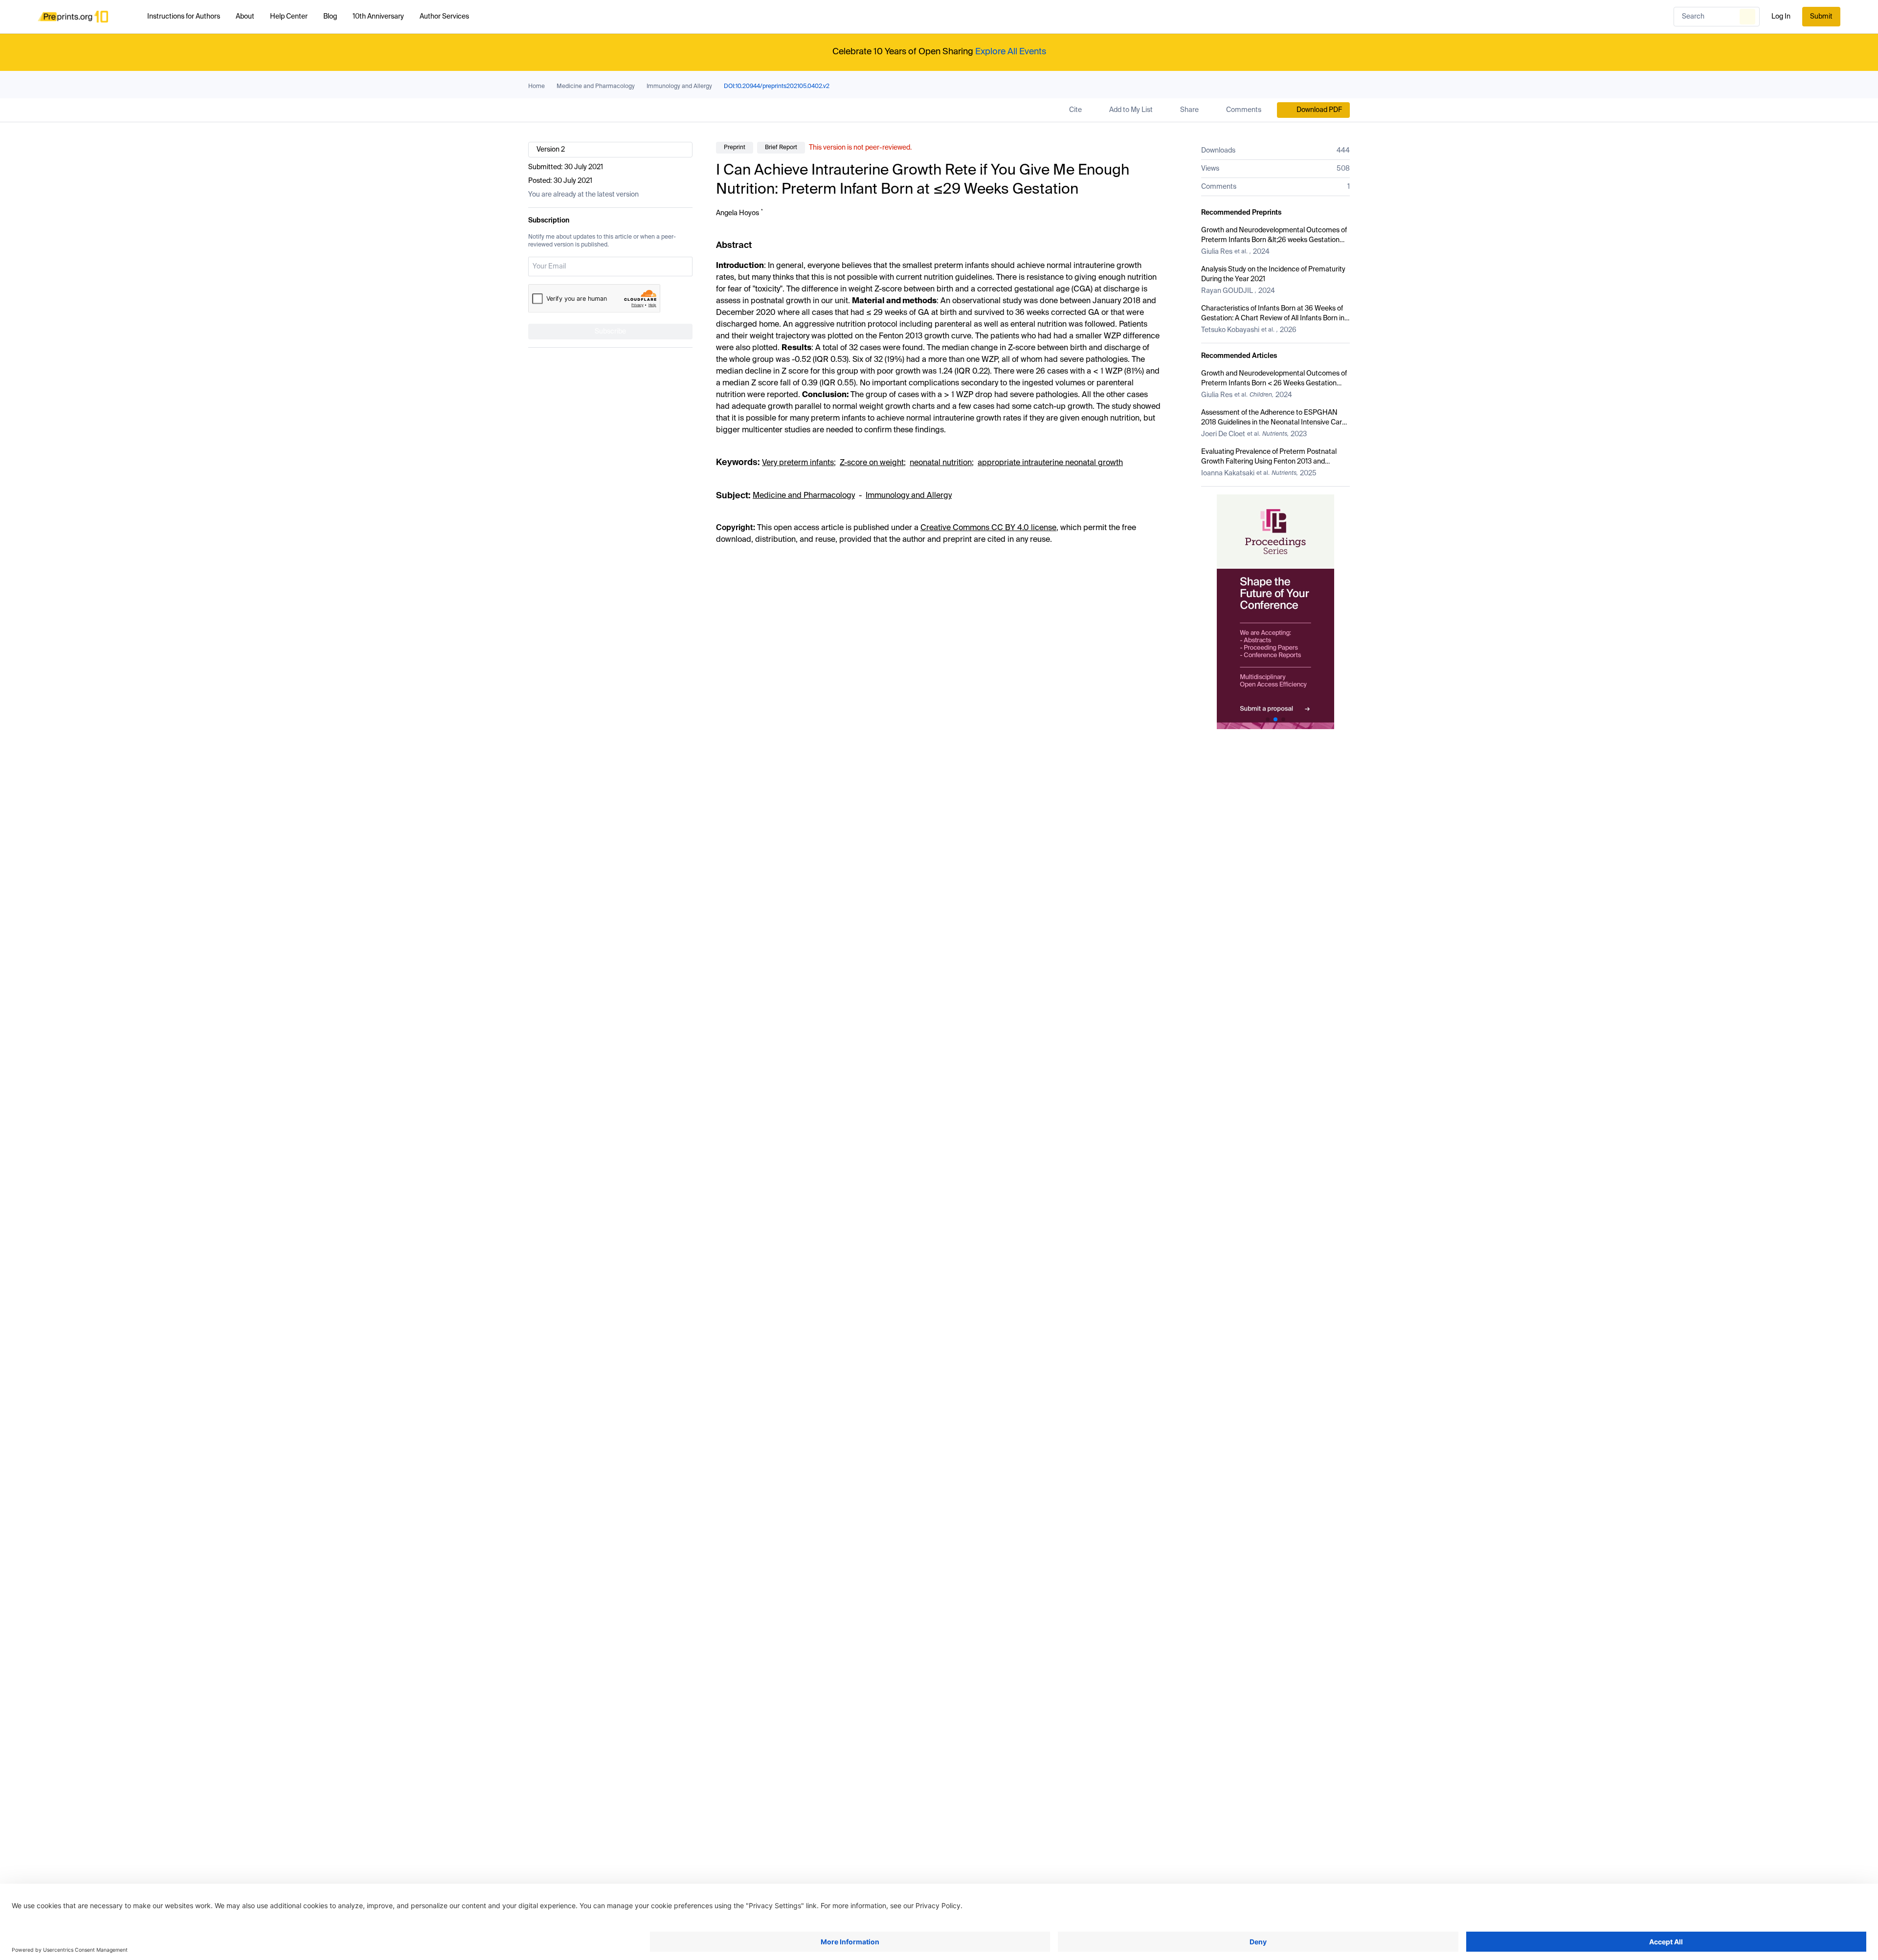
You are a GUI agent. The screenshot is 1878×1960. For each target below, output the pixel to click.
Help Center (289, 17)
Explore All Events (1011, 52)
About (245, 17)
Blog (330, 17)
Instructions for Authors (184, 17)
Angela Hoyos (738, 213)
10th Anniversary (378, 17)
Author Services (444, 17)
